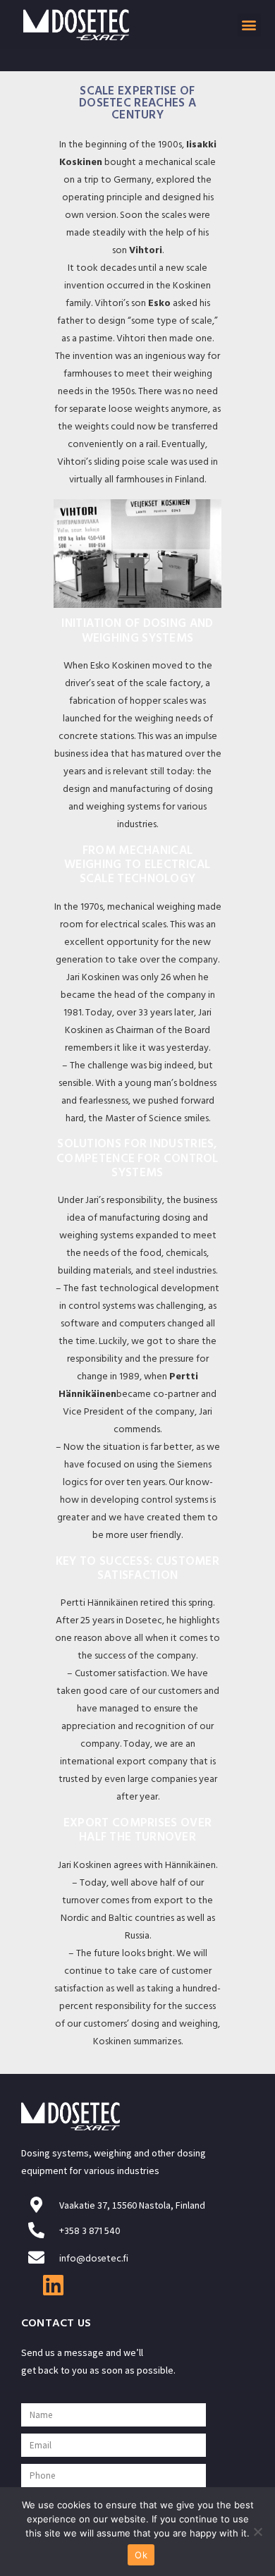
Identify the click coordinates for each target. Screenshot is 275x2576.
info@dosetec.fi (94, 2260)
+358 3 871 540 (90, 2232)
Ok (141, 2555)
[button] (249, 25)
